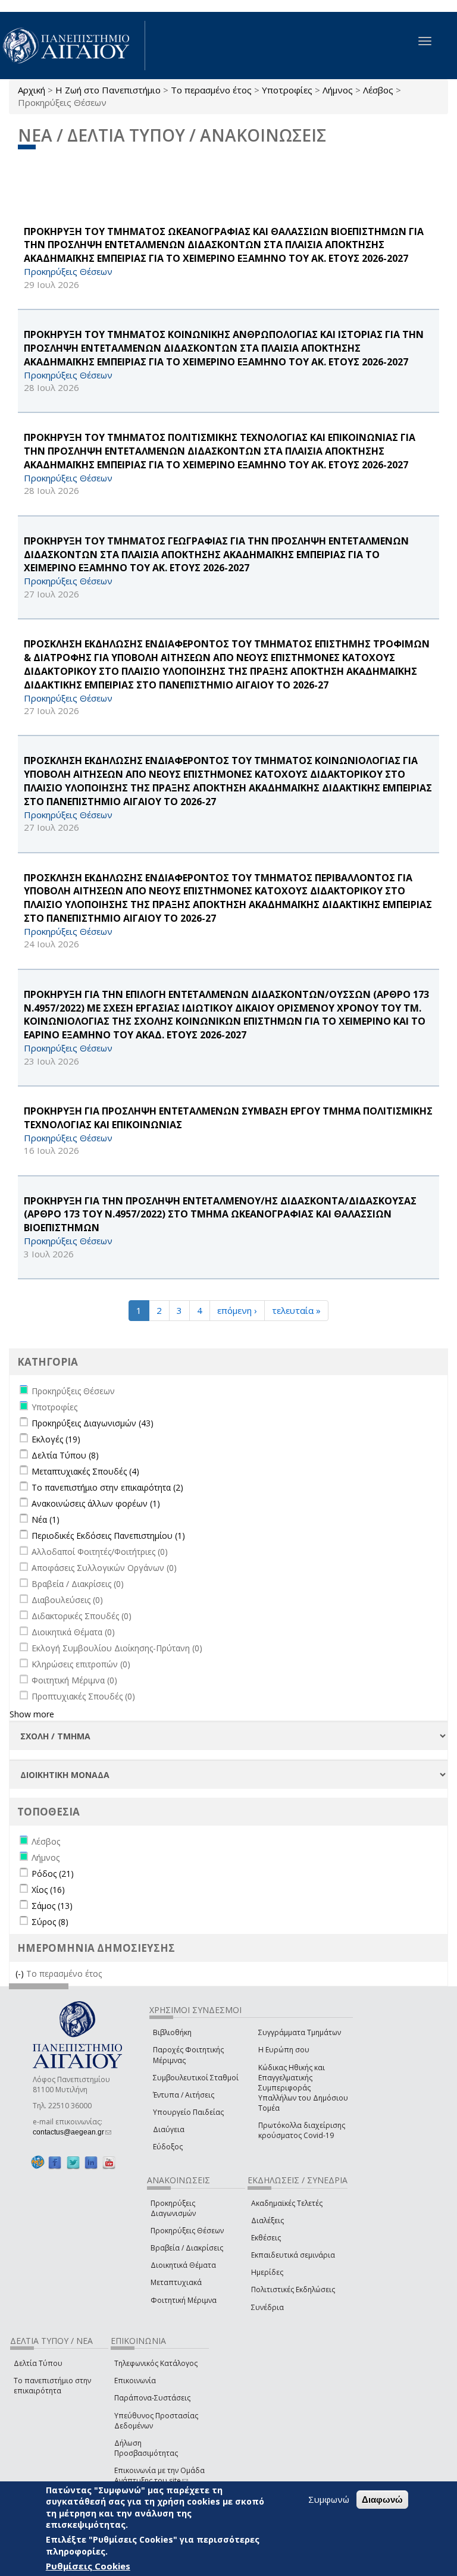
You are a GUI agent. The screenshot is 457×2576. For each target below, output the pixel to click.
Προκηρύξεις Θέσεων (187, 2231)
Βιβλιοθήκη (172, 2032)
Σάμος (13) (52, 1906)
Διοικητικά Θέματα (183, 2265)
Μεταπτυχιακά (176, 2282)
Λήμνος (338, 90)
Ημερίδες (267, 2272)
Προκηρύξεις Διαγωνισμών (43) (93, 1423)
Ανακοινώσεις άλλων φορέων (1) (96, 1503)
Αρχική (32, 90)
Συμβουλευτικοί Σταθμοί (196, 2078)
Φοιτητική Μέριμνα (184, 2300)
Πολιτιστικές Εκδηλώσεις (293, 2289)
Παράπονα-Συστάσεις (152, 2398)
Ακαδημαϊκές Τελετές (287, 2203)
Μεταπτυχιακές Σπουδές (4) (85, 1471)
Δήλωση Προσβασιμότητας (146, 2448)
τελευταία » (296, 1310)
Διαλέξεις (267, 2220)
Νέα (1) (46, 1519)
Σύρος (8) (50, 1922)
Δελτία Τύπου (38, 2363)
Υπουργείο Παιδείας (188, 2112)
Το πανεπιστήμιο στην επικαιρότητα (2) (107, 1487)
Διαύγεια (169, 2129)
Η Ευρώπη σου (284, 2050)
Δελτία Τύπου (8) (65, 1455)
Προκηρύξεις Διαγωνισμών (173, 2208)
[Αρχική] (73, 46)
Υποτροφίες (287, 90)
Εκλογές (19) (56, 1439)
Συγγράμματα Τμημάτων (300, 2032)
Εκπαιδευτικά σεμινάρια (293, 2255)
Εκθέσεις (266, 2238)
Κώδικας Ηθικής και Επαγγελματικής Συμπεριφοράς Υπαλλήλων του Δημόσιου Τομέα (303, 2088)
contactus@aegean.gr (72, 2132)
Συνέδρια (267, 2307)
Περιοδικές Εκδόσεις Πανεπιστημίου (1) (108, 1536)
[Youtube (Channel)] (109, 2162)
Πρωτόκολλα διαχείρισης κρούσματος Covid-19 (302, 2130)
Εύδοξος (168, 2147)
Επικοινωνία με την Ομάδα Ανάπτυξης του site (159, 2475)
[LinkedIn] (91, 2162)
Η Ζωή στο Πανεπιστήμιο (108, 90)
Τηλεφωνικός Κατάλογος (156, 2363)
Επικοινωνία (135, 2381)
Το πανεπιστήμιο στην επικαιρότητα (52, 2386)
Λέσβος (378, 90)
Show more (32, 1714)
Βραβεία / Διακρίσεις (187, 2248)
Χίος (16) (48, 1890)
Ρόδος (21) (53, 1874)
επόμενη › (237, 1310)
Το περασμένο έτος (211, 90)
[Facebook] (55, 2162)
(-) (21, 1974)
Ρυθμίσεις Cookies (88, 2566)
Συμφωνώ (329, 2499)
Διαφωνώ (382, 2500)
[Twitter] (73, 2162)
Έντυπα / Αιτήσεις (184, 2095)
